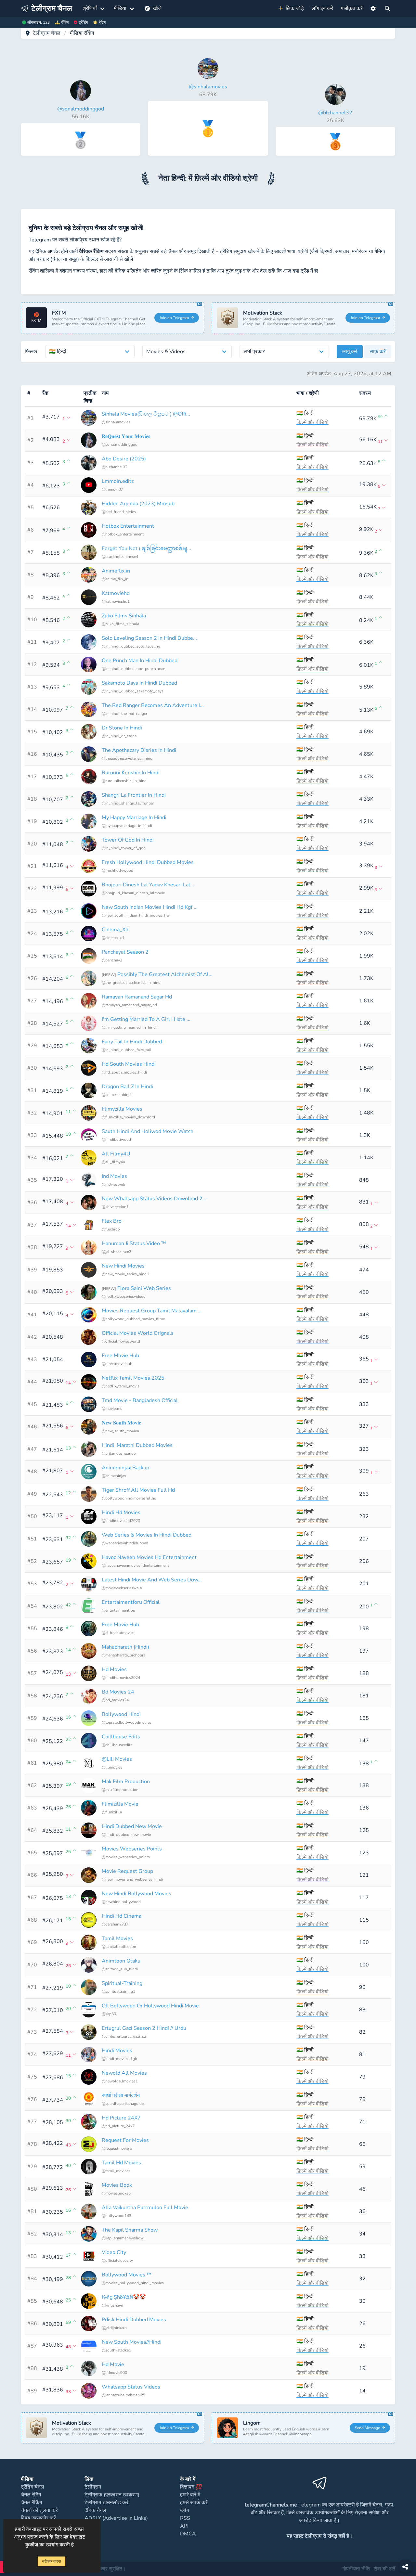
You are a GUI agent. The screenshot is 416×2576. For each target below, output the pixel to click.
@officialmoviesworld (121, 1341)
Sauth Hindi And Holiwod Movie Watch (148, 1131)
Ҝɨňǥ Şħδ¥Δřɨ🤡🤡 (124, 2297)
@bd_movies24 (115, 1700)
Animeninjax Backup (125, 1468)
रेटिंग (102, 22)
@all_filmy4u (113, 1162)
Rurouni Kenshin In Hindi (131, 773)
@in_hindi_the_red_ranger (124, 714)
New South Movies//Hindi (132, 2342)
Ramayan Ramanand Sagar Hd (137, 997)
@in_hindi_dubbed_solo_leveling (131, 646)
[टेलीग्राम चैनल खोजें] (387, 8)
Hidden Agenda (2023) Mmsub (138, 504)
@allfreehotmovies (118, 1633)
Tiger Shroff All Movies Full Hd (138, 1490)
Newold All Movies (124, 2073)
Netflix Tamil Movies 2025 (133, 1378)
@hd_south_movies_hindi (124, 1072)
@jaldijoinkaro (114, 2328)
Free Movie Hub (120, 1356)
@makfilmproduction (120, 1790)
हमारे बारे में (190, 2495)
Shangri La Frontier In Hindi (134, 795)
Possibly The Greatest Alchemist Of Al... (165, 974)
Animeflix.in (116, 571)
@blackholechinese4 (120, 557)
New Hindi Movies (123, 1266)
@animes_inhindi (117, 1095)
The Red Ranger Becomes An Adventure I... (153, 705)
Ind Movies (114, 1176)
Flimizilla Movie (120, 1804)
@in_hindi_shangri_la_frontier (128, 803)
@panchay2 (112, 960)
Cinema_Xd (115, 930)
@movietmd (112, 1409)
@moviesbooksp (116, 2193)
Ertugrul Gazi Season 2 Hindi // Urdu (144, 2028)
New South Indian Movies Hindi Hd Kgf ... (150, 907)
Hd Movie (113, 2364)
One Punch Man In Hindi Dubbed (140, 661)
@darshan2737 (115, 1924)
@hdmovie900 (114, 2373)
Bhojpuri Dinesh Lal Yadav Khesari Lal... (148, 885)
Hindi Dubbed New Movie (132, 1826)
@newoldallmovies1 (120, 2081)
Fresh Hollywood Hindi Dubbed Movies (148, 862)
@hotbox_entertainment (123, 534)
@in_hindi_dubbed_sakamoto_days (133, 691)
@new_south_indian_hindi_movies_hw (136, 915)
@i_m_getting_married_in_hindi (129, 1027)
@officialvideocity (117, 2260)
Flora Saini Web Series (144, 1288)
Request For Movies (125, 2140)
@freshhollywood (117, 870)
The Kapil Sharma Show (130, 2230)
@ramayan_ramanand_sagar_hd (129, 1005)
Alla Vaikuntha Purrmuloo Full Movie (145, 2208)
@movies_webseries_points (126, 1857)
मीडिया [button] (120, 8)
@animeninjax (114, 1476)
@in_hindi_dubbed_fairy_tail (126, 1050)
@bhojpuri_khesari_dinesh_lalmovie (133, 893)
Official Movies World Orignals (138, 1333)
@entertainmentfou (118, 1610)
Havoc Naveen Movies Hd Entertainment (149, 1557)
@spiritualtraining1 (118, 1991)
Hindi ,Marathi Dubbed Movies (137, 1445)
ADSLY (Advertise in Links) (116, 2518)
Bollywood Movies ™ (127, 2275)
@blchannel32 (115, 467)
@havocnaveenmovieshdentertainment (135, 1565)
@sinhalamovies (116, 422)
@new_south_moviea (120, 1431)
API (184, 2526)
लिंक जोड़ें (293, 8)
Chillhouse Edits (121, 1737)
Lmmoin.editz (118, 481)
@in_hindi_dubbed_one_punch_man (134, 669)
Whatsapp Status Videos (131, 2387)
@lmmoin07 (112, 489)
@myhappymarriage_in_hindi (127, 826)
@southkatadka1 (116, 2350)
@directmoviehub (117, 1364)
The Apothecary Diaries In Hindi (139, 750)
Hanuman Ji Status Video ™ (134, 1243)
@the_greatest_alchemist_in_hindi (132, 983)
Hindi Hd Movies (121, 1513)
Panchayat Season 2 (125, 952)
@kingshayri (112, 2305)
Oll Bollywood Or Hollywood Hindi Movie (150, 2006)
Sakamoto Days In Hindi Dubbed (139, 683)
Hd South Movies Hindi (129, 1064)
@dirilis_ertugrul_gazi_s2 (124, 2036)
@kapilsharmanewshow (123, 2238)
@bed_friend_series (119, 512)
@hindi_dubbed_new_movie (126, 1835)
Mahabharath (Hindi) (125, 1647)
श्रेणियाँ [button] (90, 8)
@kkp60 (109, 2014)
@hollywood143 (117, 2216)
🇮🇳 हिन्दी (305, 413)
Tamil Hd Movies (121, 2163)
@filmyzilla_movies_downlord (128, 1117)
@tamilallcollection (119, 1947)
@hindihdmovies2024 (121, 1678)
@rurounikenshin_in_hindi (125, 781)
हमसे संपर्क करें (194, 2503)
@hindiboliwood (116, 1140)
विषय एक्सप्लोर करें (38, 2518)
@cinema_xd (113, 938)
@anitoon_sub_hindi (120, 1969)
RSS (185, 2518)
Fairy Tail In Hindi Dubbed (132, 1042)
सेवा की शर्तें (384, 2569)
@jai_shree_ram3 (117, 1252)
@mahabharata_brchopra (123, 1655)
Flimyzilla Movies (122, 1109)
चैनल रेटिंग (31, 2495)
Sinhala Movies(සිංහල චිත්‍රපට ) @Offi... (146, 414)
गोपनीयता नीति (356, 2569)
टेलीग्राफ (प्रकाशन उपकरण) (112, 2495)
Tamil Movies (117, 1938)
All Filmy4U (116, 1154)
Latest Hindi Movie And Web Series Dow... (152, 1580)
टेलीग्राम (93, 2487)
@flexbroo (111, 1229)
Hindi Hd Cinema (122, 1916)
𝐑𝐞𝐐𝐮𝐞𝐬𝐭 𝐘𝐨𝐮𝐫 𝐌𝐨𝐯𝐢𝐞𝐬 (126, 436)
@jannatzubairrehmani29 (123, 2395)
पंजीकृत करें (352, 8)
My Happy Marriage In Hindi (134, 818)
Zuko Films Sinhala (124, 616)
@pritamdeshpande (119, 1453)
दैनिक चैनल (95, 2510)
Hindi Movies (117, 2051)
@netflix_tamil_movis (121, 1386)
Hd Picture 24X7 (121, 2118)
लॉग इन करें (322, 8)
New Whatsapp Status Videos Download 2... (154, 1199)
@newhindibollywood (121, 1902)
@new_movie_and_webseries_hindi (132, 1879)
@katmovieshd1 (116, 601)
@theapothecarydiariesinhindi (128, 758)
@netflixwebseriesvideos (123, 1296)
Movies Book (117, 2185)
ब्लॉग (184, 2510)
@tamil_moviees (116, 2171)
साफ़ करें (378, 352)
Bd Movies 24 (118, 1692)
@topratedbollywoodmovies (127, 1722)
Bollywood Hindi (121, 1714)
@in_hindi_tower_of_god (124, 848)
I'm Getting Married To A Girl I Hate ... (146, 1019)
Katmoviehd (116, 593)
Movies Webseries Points (132, 1849)
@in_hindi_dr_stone (119, 736)
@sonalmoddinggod (120, 444)
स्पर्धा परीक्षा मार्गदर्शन (121, 2095)
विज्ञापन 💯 (191, 2487)
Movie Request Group (127, 1871)
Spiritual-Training (122, 1983)
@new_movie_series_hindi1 (126, 1274)
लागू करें (350, 352)
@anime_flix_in (115, 579)
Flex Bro (112, 1221)
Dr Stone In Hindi (122, 728)
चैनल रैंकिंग (31, 2503)
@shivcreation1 (115, 1207)
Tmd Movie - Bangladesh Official (140, 1400)
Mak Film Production (126, 1782)
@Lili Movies (117, 1759)
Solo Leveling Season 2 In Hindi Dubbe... (149, 638)
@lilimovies (112, 1767)
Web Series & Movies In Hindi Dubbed (147, 1535)
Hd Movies (114, 1669)
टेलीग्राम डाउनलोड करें (106, 2503)
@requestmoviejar (117, 2148)
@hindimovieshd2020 (121, 1521)
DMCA (188, 2534)
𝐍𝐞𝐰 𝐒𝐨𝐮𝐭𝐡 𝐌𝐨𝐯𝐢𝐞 (121, 1423)
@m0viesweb (113, 1184)
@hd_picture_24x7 (118, 2126)
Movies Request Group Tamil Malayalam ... (152, 1311)
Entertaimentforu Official (131, 1602)
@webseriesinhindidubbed (125, 1543)
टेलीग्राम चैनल (47, 33)
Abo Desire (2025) (124, 459)
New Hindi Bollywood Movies (136, 1894)
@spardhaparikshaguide (123, 2104)
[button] (373, 8)
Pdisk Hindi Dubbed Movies (134, 2320)
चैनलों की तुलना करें (39, 2510)
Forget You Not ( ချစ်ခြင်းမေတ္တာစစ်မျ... (146, 548)
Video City (114, 2252)
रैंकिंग (65, 22)
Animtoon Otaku (121, 1961)
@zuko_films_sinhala (120, 624)
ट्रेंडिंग (83, 22)
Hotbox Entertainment (128, 526)
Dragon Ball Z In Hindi (127, 1087)
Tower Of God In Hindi (128, 840)
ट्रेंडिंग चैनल (32, 2487)
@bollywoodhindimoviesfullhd (129, 1498)
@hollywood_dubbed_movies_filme (133, 1319)
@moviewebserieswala (122, 1588)
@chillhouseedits (117, 1745)
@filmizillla (112, 1812)
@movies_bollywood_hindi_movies (133, 2283)
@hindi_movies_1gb (119, 2059)
